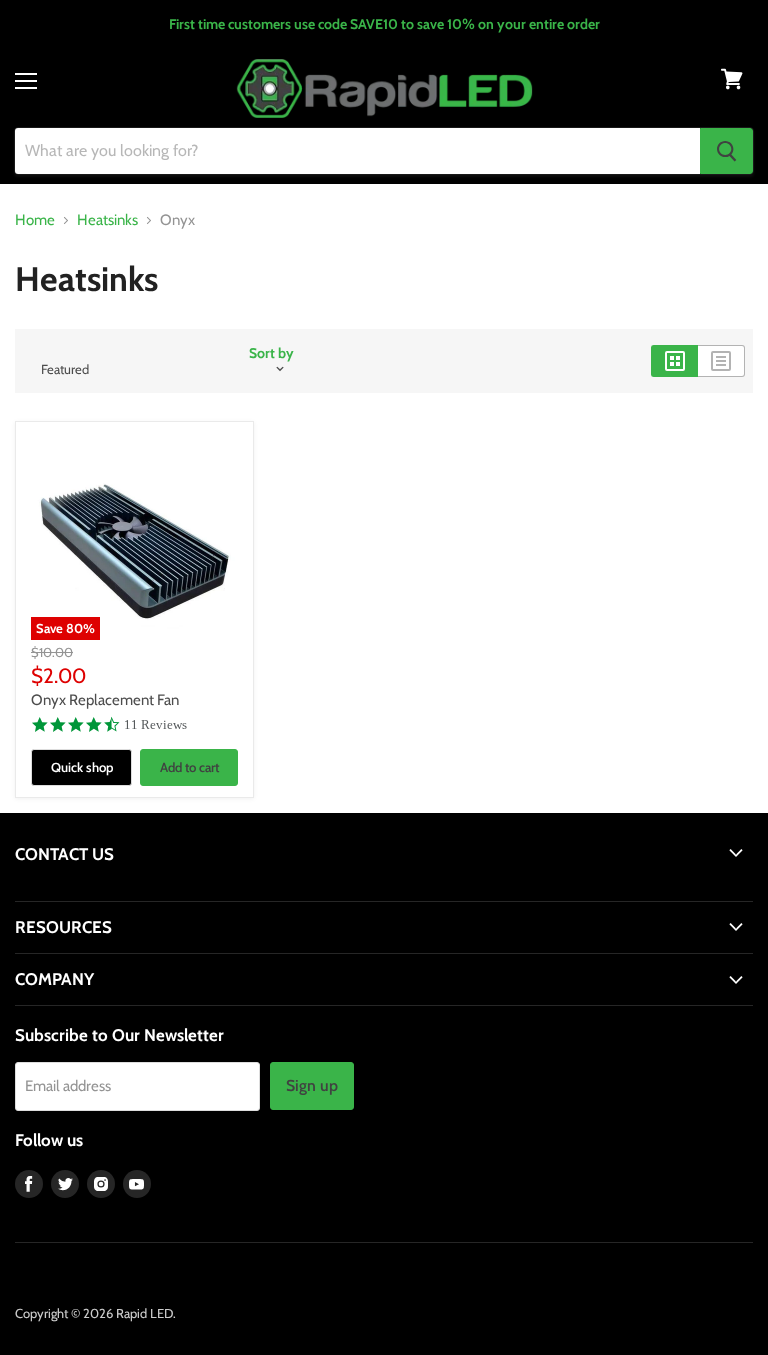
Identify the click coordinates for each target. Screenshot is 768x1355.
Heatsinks (107, 220)
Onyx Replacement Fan (105, 700)
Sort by (271, 353)
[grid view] (674, 361)
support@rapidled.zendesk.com (107, 892)
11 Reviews (155, 724)
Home (35, 220)
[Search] (726, 151)
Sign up (312, 1085)
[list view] (721, 361)
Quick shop (82, 767)
